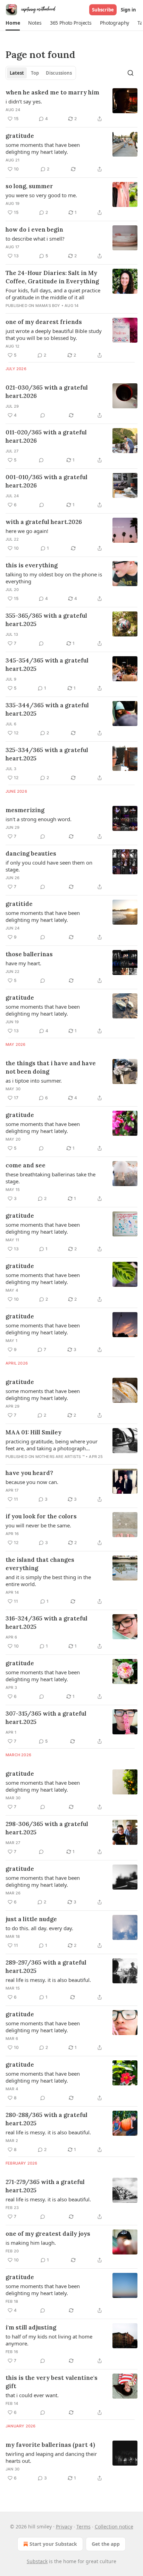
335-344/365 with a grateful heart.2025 (47, 709)
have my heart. (23, 963)
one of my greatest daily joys (48, 2234)
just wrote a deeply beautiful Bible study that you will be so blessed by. (54, 334)
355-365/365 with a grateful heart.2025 (46, 620)
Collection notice (114, 2527)
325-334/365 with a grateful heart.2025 (47, 754)
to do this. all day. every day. (39, 1928)
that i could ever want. (32, 2395)
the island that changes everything (40, 1564)
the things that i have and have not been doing (51, 1067)
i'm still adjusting (31, 2327)
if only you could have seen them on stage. (49, 866)
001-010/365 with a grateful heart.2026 (47, 481)
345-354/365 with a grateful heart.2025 (47, 665)
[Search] (131, 73)
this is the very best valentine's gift (52, 2382)
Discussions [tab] (59, 73)
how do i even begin (34, 230)
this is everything (32, 565)
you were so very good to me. (41, 195)
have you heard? (29, 1473)
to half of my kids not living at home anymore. (49, 2340)
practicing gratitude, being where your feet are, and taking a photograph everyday (52, 1445)
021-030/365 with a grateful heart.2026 (47, 392)
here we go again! (27, 531)
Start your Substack (53, 2544)
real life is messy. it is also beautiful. (48, 1980)
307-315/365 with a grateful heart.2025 (46, 1718)
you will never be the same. (38, 1525)
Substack (37, 2561)
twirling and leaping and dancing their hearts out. (51, 2457)
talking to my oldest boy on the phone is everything (54, 578)
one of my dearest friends (44, 322)
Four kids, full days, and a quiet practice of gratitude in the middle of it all (53, 294)
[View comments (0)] (43, 415)
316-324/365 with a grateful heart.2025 (47, 1623)
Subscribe (103, 10)
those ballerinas (29, 954)
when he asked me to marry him (52, 92)
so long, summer (29, 186)
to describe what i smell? (35, 239)
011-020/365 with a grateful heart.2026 (46, 436)
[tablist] (41, 73)
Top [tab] (35, 73)
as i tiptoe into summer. (34, 1081)
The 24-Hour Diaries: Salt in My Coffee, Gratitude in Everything (52, 277)
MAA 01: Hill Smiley (33, 1432)
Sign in (128, 10)
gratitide (19, 904)
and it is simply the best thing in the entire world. (48, 1581)
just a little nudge (31, 1919)
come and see (26, 1165)
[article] (71, 106)
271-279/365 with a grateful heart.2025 (45, 2186)
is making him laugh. (31, 2243)
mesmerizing (25, 810)
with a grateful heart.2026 (44, 522)
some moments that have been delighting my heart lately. (43, 148)
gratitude (20, 136)
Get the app (106, 2544)
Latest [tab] (17, 73)
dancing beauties (31, 853)
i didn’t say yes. (24, 101)
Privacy (64, 2527)
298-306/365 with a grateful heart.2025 (47, 1828)
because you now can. (32, 1482)
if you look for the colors (41, 1516)
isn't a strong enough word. (39, 819)
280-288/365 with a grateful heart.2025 (47, 2119)
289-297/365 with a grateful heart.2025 (46, 1967)
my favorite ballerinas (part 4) (50, 2445)
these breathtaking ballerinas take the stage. (51, 1178)
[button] (13, 23)
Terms (83, 2527)
